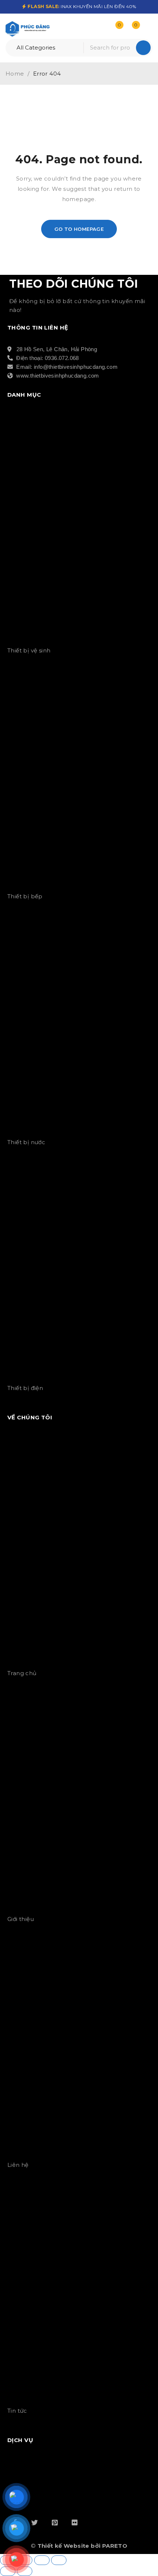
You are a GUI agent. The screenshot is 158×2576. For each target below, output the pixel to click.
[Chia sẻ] (42, 2560)
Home (15, 74)
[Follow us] (35, 2522)
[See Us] (55, 2522)
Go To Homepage (79, 229)
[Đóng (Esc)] (59, 2560)
